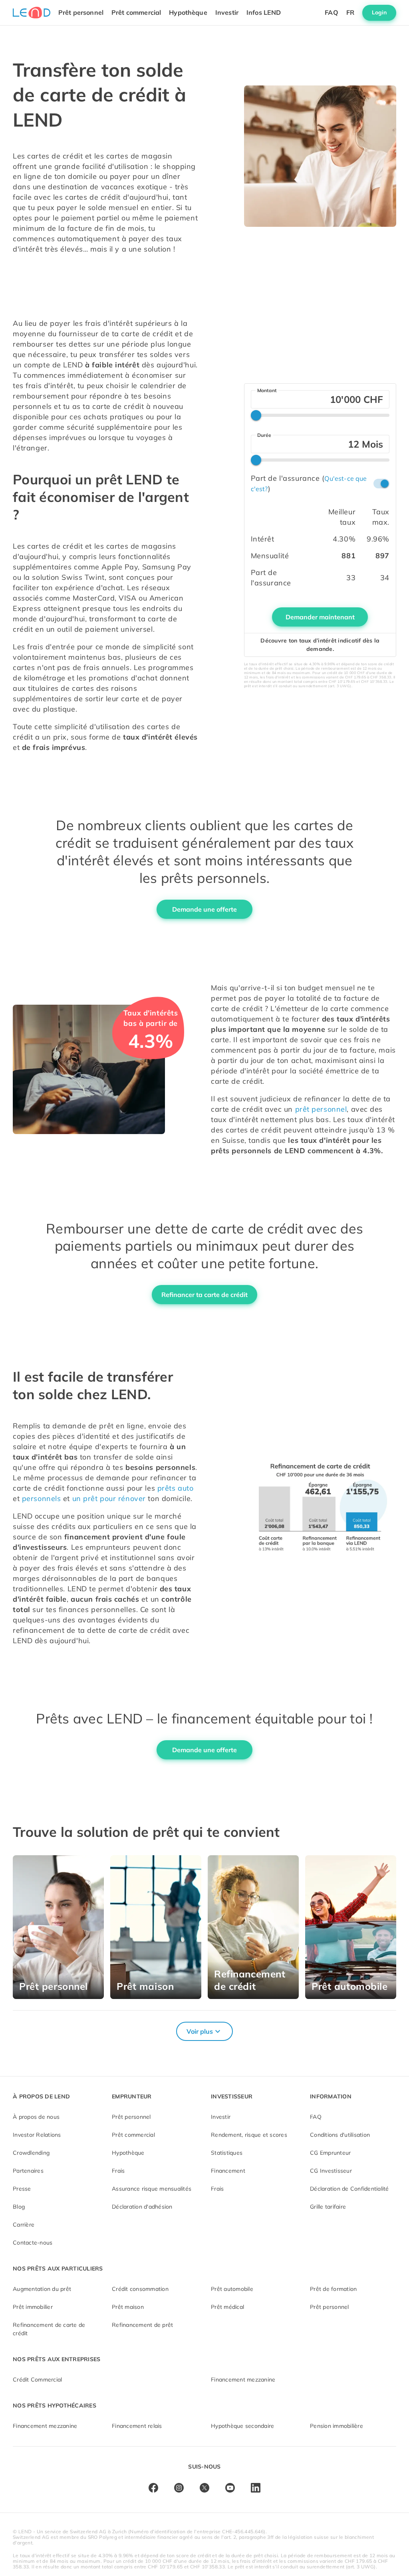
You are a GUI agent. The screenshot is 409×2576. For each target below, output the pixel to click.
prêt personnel (321, 1109)
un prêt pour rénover (109, 1498)
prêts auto (176, 1488)
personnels (42, 1498)
